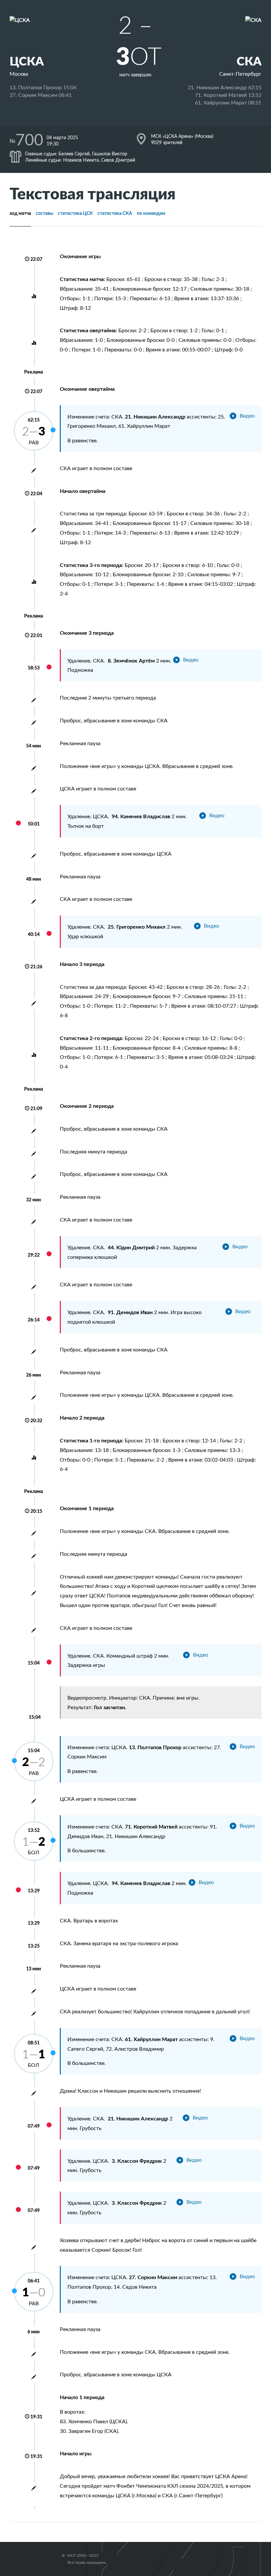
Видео (247, 416)
